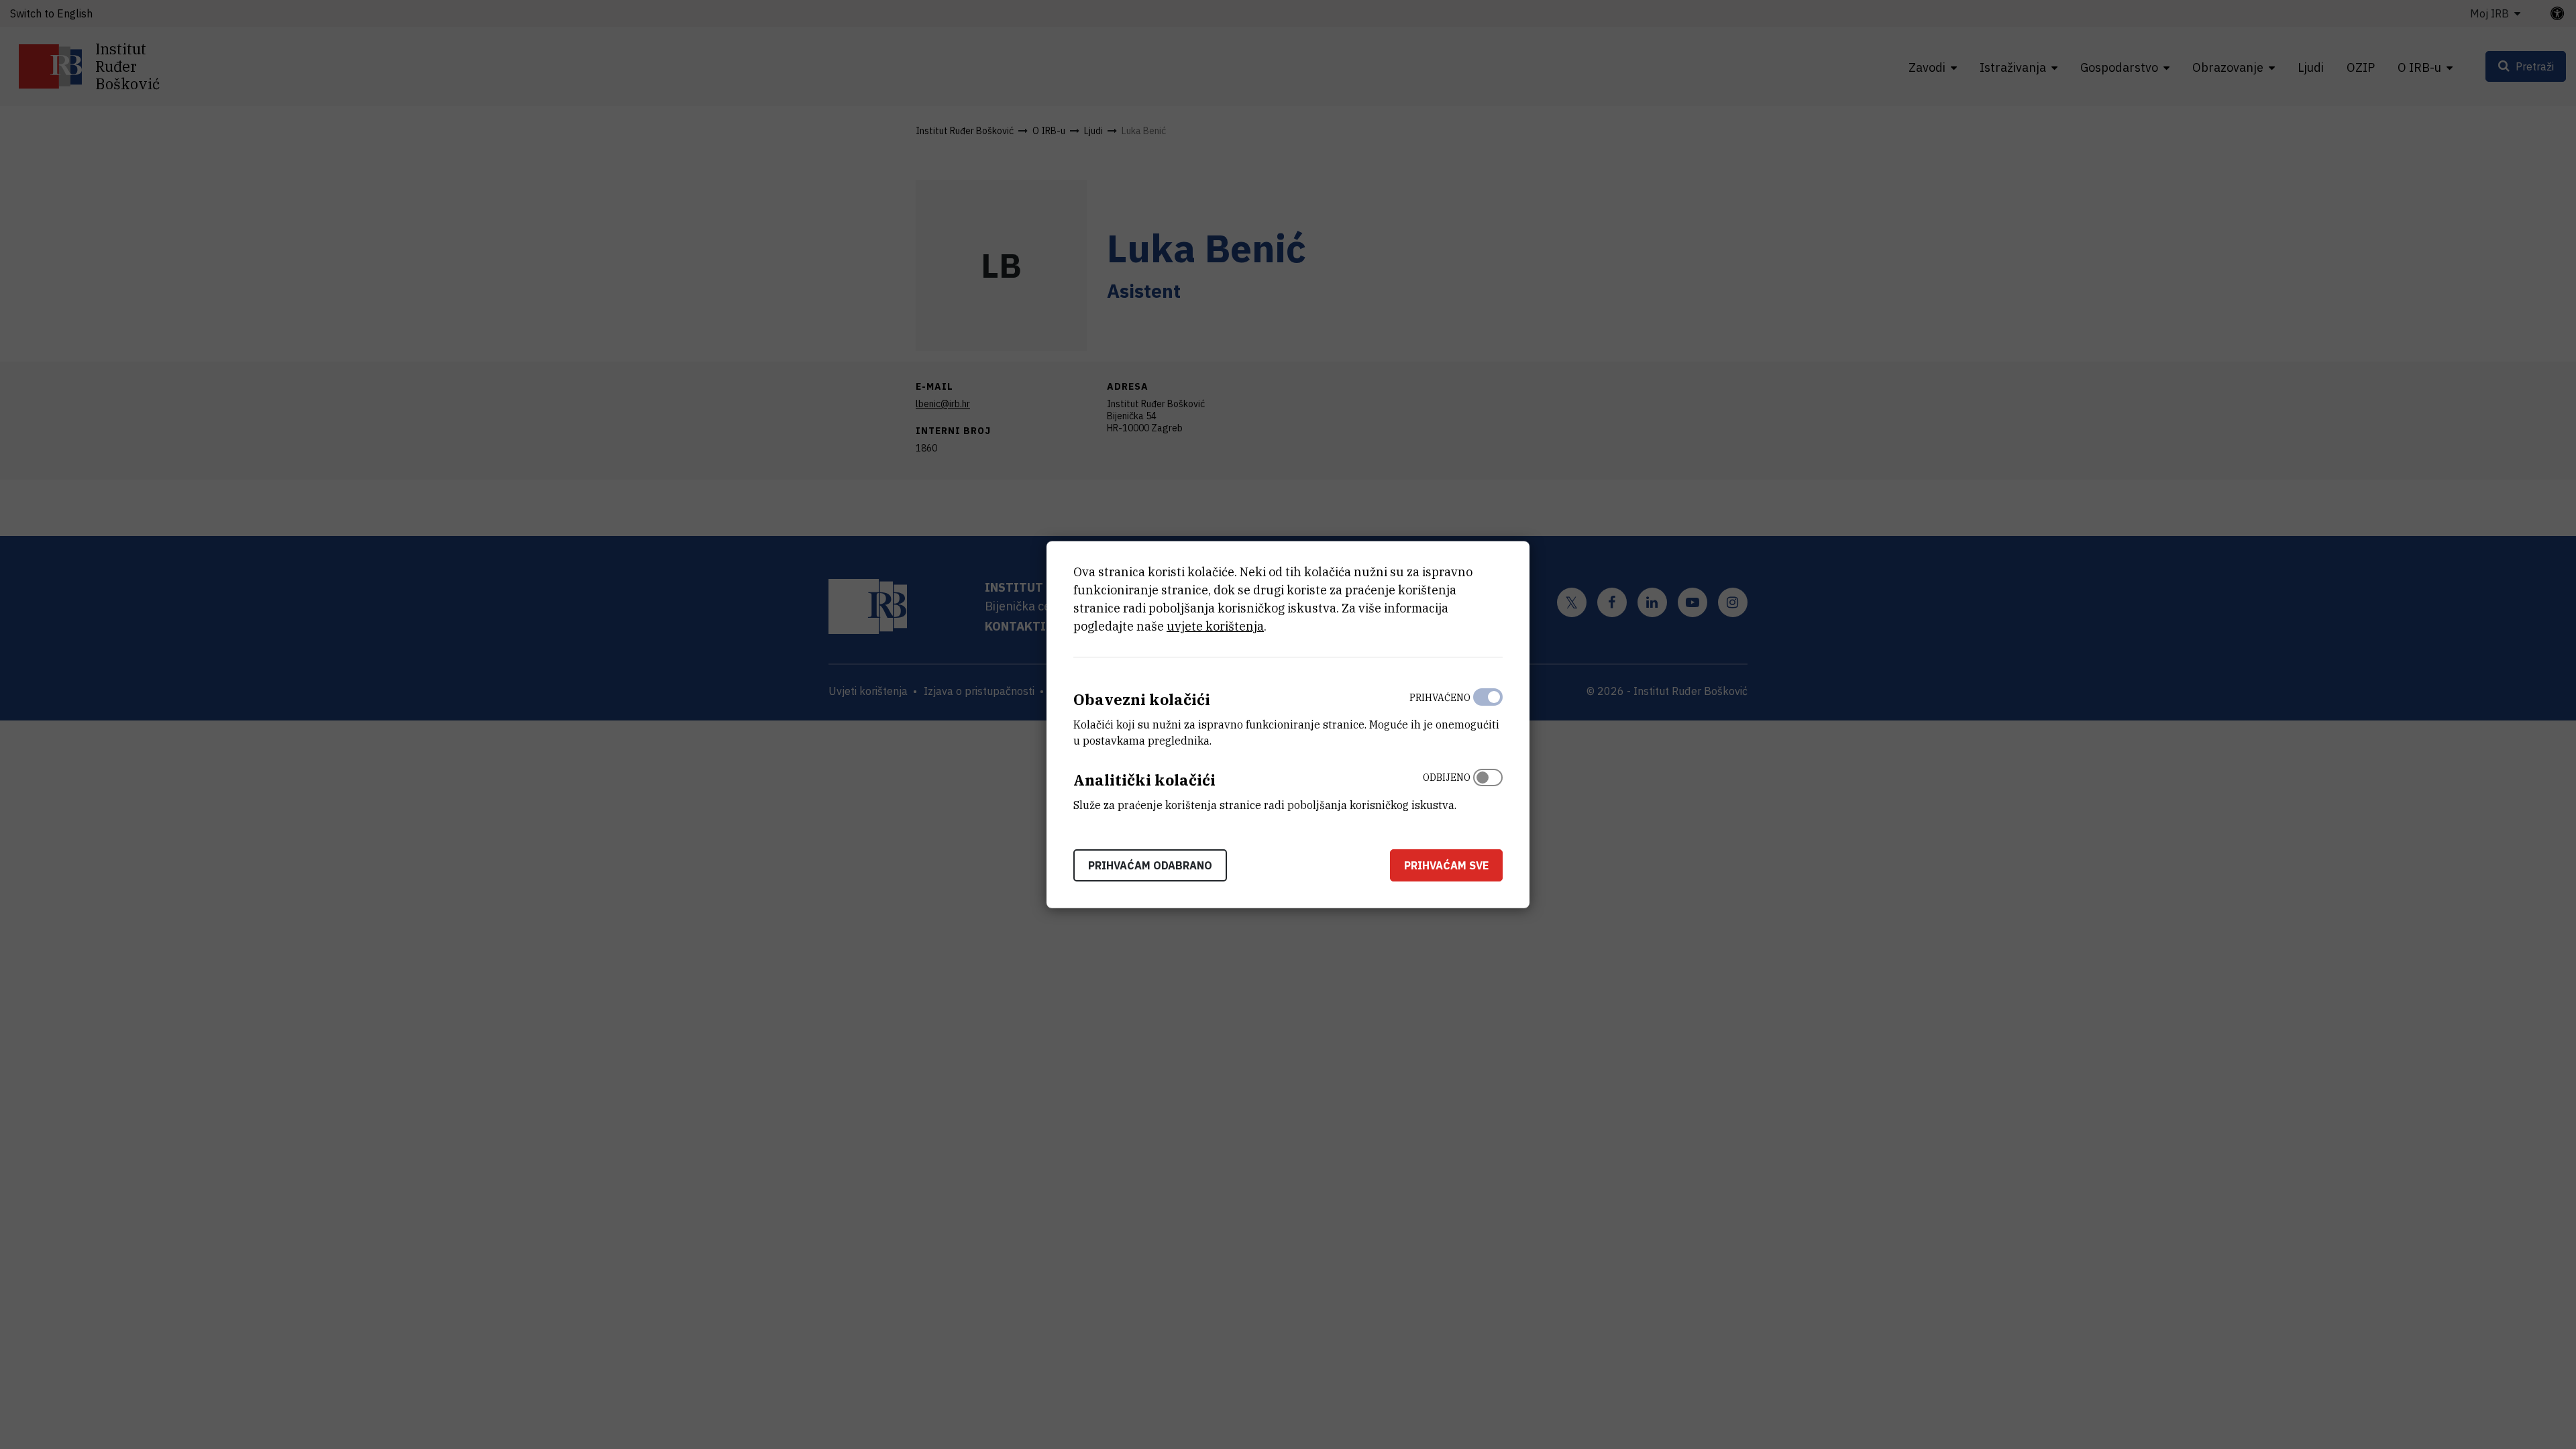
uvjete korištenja (1215, 626)
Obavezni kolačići (1142, 699)
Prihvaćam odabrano (1150, 865)
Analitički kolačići (1144, 780)
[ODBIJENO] (1488, 788)
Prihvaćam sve (1446, 865)
